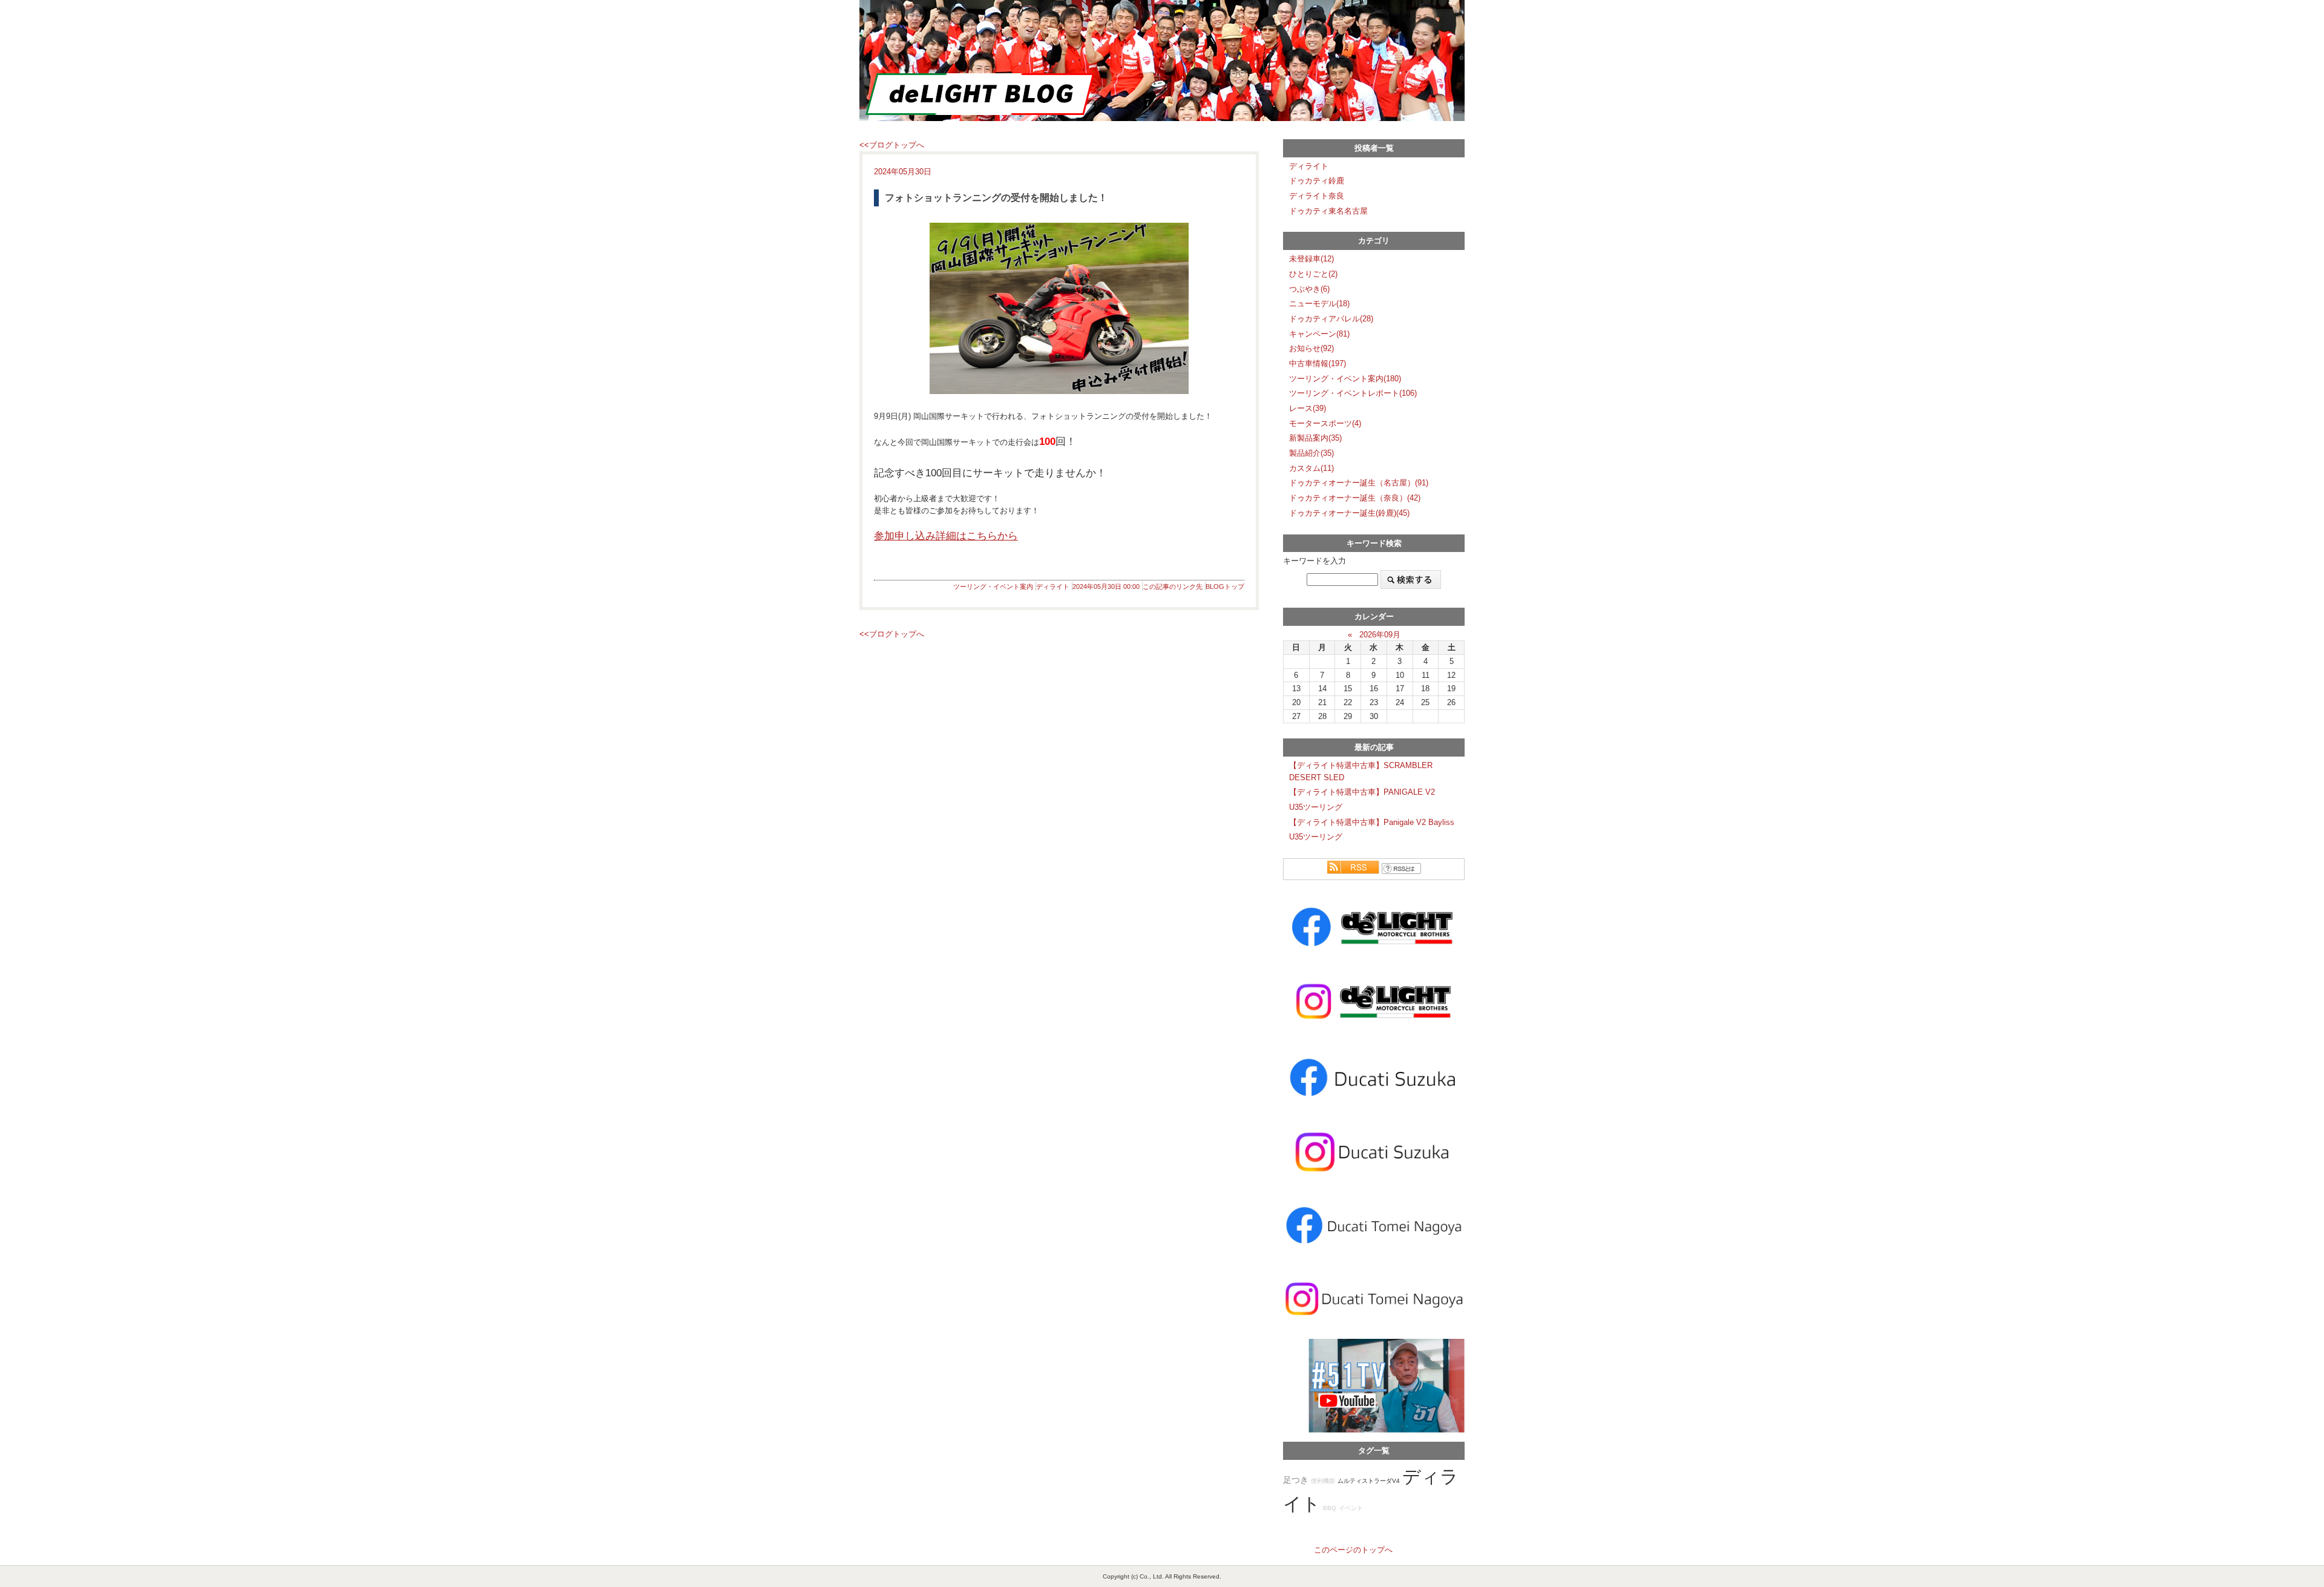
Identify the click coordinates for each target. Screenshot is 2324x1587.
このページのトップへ (1353, 1550)
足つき (1296, 1480)
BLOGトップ (1225, 586)
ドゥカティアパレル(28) (1331, 319)
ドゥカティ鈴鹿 (1317, 181)
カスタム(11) (1311, 468)
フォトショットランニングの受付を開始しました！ (996, 198)
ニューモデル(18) (1319, 304)
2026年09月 (1380, 635)
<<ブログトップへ (892, 145)
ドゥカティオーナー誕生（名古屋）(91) (1359, 483)
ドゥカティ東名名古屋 (1328, 211)
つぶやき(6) (1309, 289)
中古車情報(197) (1318, 363)
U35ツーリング (1316, 807)
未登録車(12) (1311, 259)
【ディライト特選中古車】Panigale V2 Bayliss (1372, 822)
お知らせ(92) (1311, 348)
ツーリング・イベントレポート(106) (1353, 393)
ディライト (1053, 586)
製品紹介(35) (1311, 453)
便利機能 (1323, 1481)
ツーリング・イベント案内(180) (1345, 379)
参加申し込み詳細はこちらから (946, 536)
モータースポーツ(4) (1325, 423)
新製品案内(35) (1315, 438)
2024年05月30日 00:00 (1106, 586)
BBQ (1330, 1508)
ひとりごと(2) (1313, 274)
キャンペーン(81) (1319, 334)
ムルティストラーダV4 (1369, 1481)
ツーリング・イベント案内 (993, 586)
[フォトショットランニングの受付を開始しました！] (1059, 308)
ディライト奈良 (1317, 196)
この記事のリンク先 (1173, 586)
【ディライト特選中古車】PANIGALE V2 (1362, 792)
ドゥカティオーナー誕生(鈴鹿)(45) (1349, 513)
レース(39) (1308, 408)
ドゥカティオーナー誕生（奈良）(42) (1355, 498)
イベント (1351, 1508)
